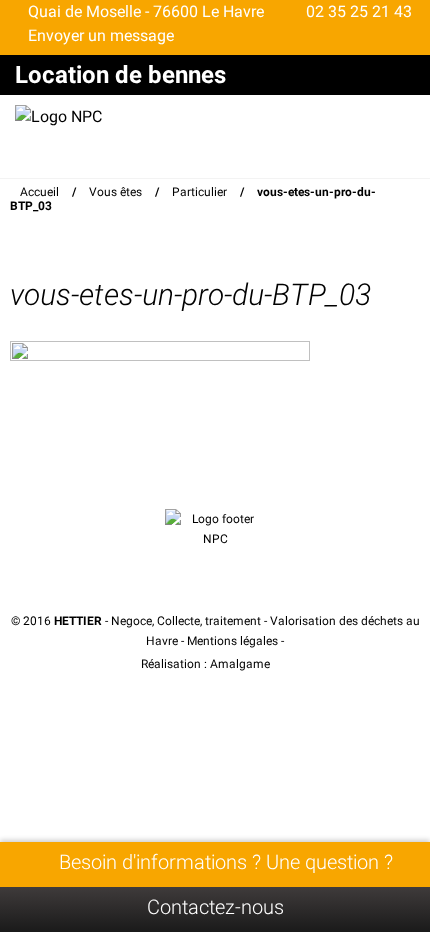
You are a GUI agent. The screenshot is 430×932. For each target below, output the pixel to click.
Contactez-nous (215, 907)
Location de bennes (120, 75)
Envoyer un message (99, 35)
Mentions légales (232, 641)
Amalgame (241, 664)
